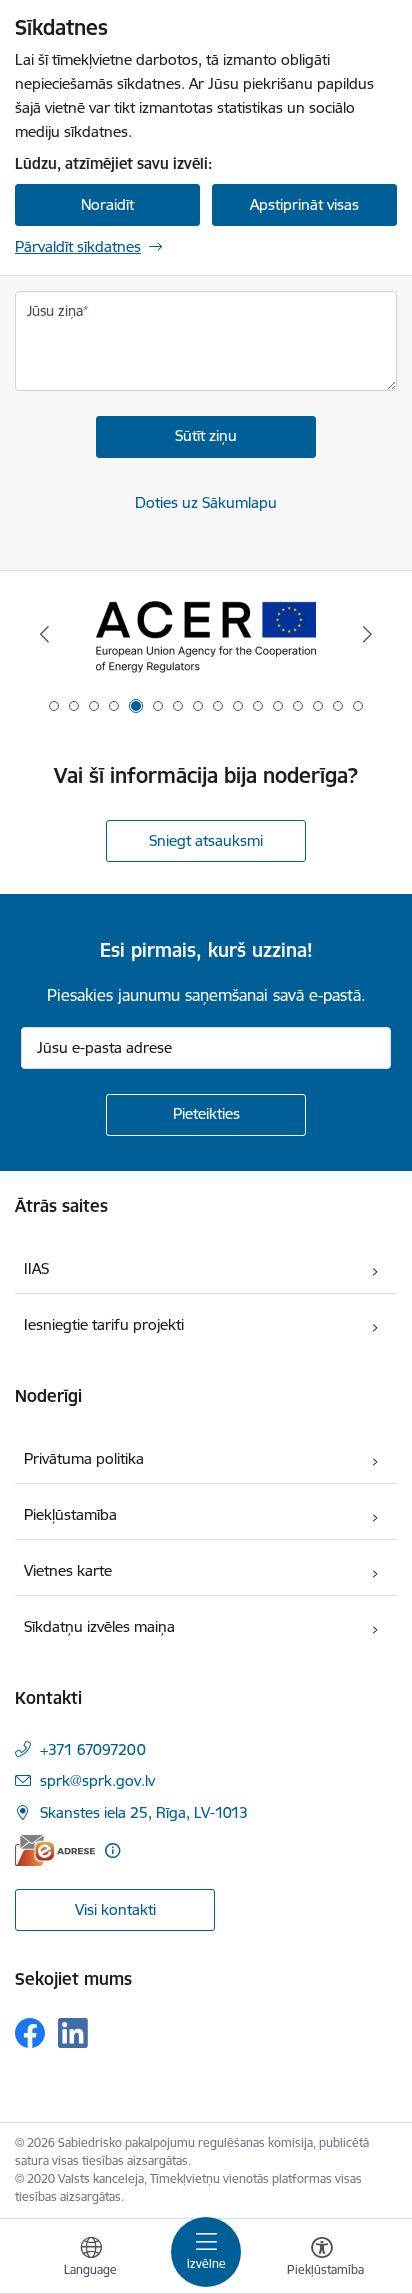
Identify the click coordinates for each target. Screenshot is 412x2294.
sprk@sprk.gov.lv (97, 1780)
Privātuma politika (84, 1458)
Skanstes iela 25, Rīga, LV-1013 (144, 1812)
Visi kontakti (115, 1909)
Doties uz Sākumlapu (206, 502)
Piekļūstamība (70, 1514)
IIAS (36, 1268)
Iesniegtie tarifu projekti (104, 1324)
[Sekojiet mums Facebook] (30, 2033)
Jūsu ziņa (55, 311)
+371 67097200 (93, 1749)
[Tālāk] (367, 634)
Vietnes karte (68, 1570)
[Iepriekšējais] (44, 634)
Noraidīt (107, 204)
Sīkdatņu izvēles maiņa (99, 1626)
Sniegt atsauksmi (206, 840)
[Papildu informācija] (112, 1850)
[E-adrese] (55, 1850)
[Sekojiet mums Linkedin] (73, 2033)
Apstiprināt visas (304, 204)
